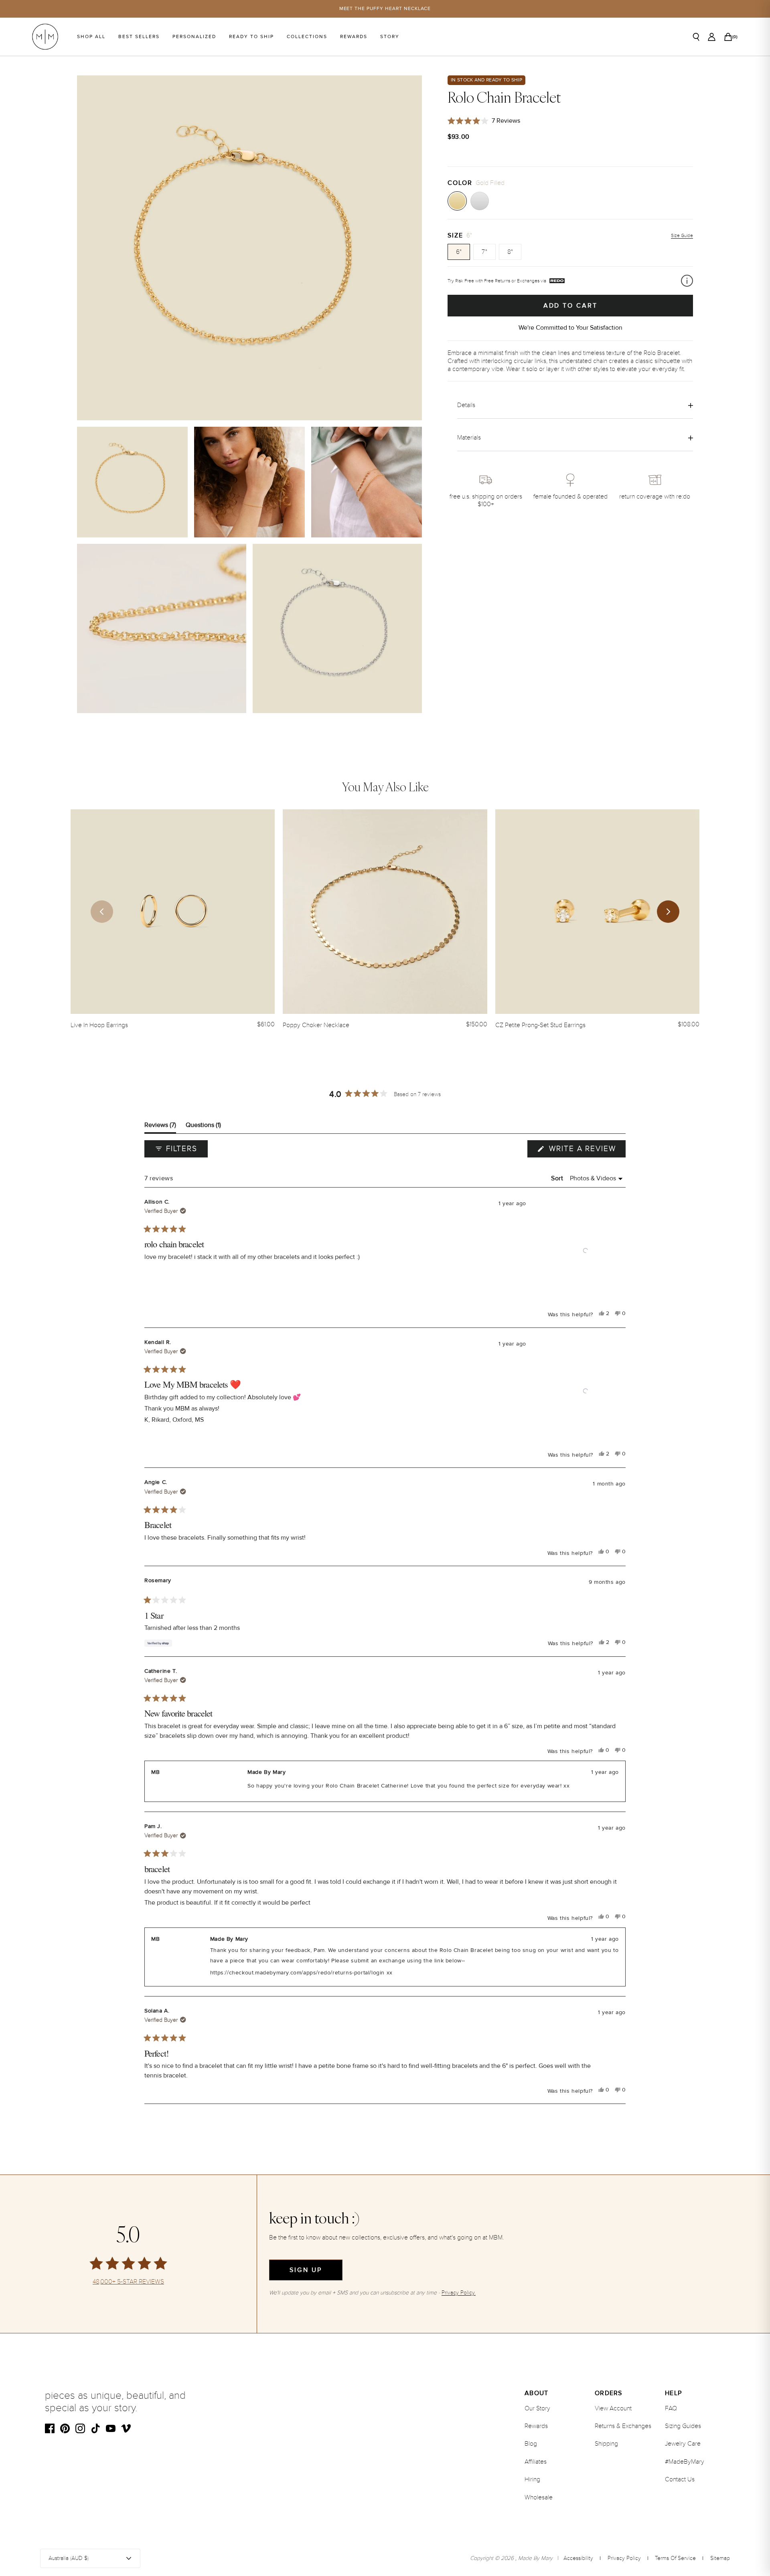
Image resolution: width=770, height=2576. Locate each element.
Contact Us (680, 2479)
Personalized (194, 37)
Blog (531, 2444)
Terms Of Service (675, 2558)
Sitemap (720, 2558)
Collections (307, 37)
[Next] (668, 912)
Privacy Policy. (459, 2293)
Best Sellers (139, 37)
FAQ (671, 2408)
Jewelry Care (683, 2444)
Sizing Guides (683, 2426)
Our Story (537, 2408)
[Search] (696, 37)
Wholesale (539, 2497)
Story (390, 37)
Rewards (354, 37)
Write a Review (586, 1151)
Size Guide (682, 236)
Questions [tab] (203, 1127)
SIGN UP (306, 2270)
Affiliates (536, 2462)
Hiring (532, 2479)
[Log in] (712, 37)
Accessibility (578, 2558)
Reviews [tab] (160, 1127)
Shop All (91, 37)
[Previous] (102, 912)
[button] (586, 1251)
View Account (613, 2408)
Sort (558, 1178)
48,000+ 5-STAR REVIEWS (128, 2282)
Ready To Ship (251, 37)
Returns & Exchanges (623, 2426)
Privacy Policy (624, 2558)
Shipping (606, 2444)
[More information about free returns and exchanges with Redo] (687, 281)
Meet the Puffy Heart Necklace (385, 9)
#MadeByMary (685, 2462)
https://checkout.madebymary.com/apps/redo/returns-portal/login (297, 1973)
